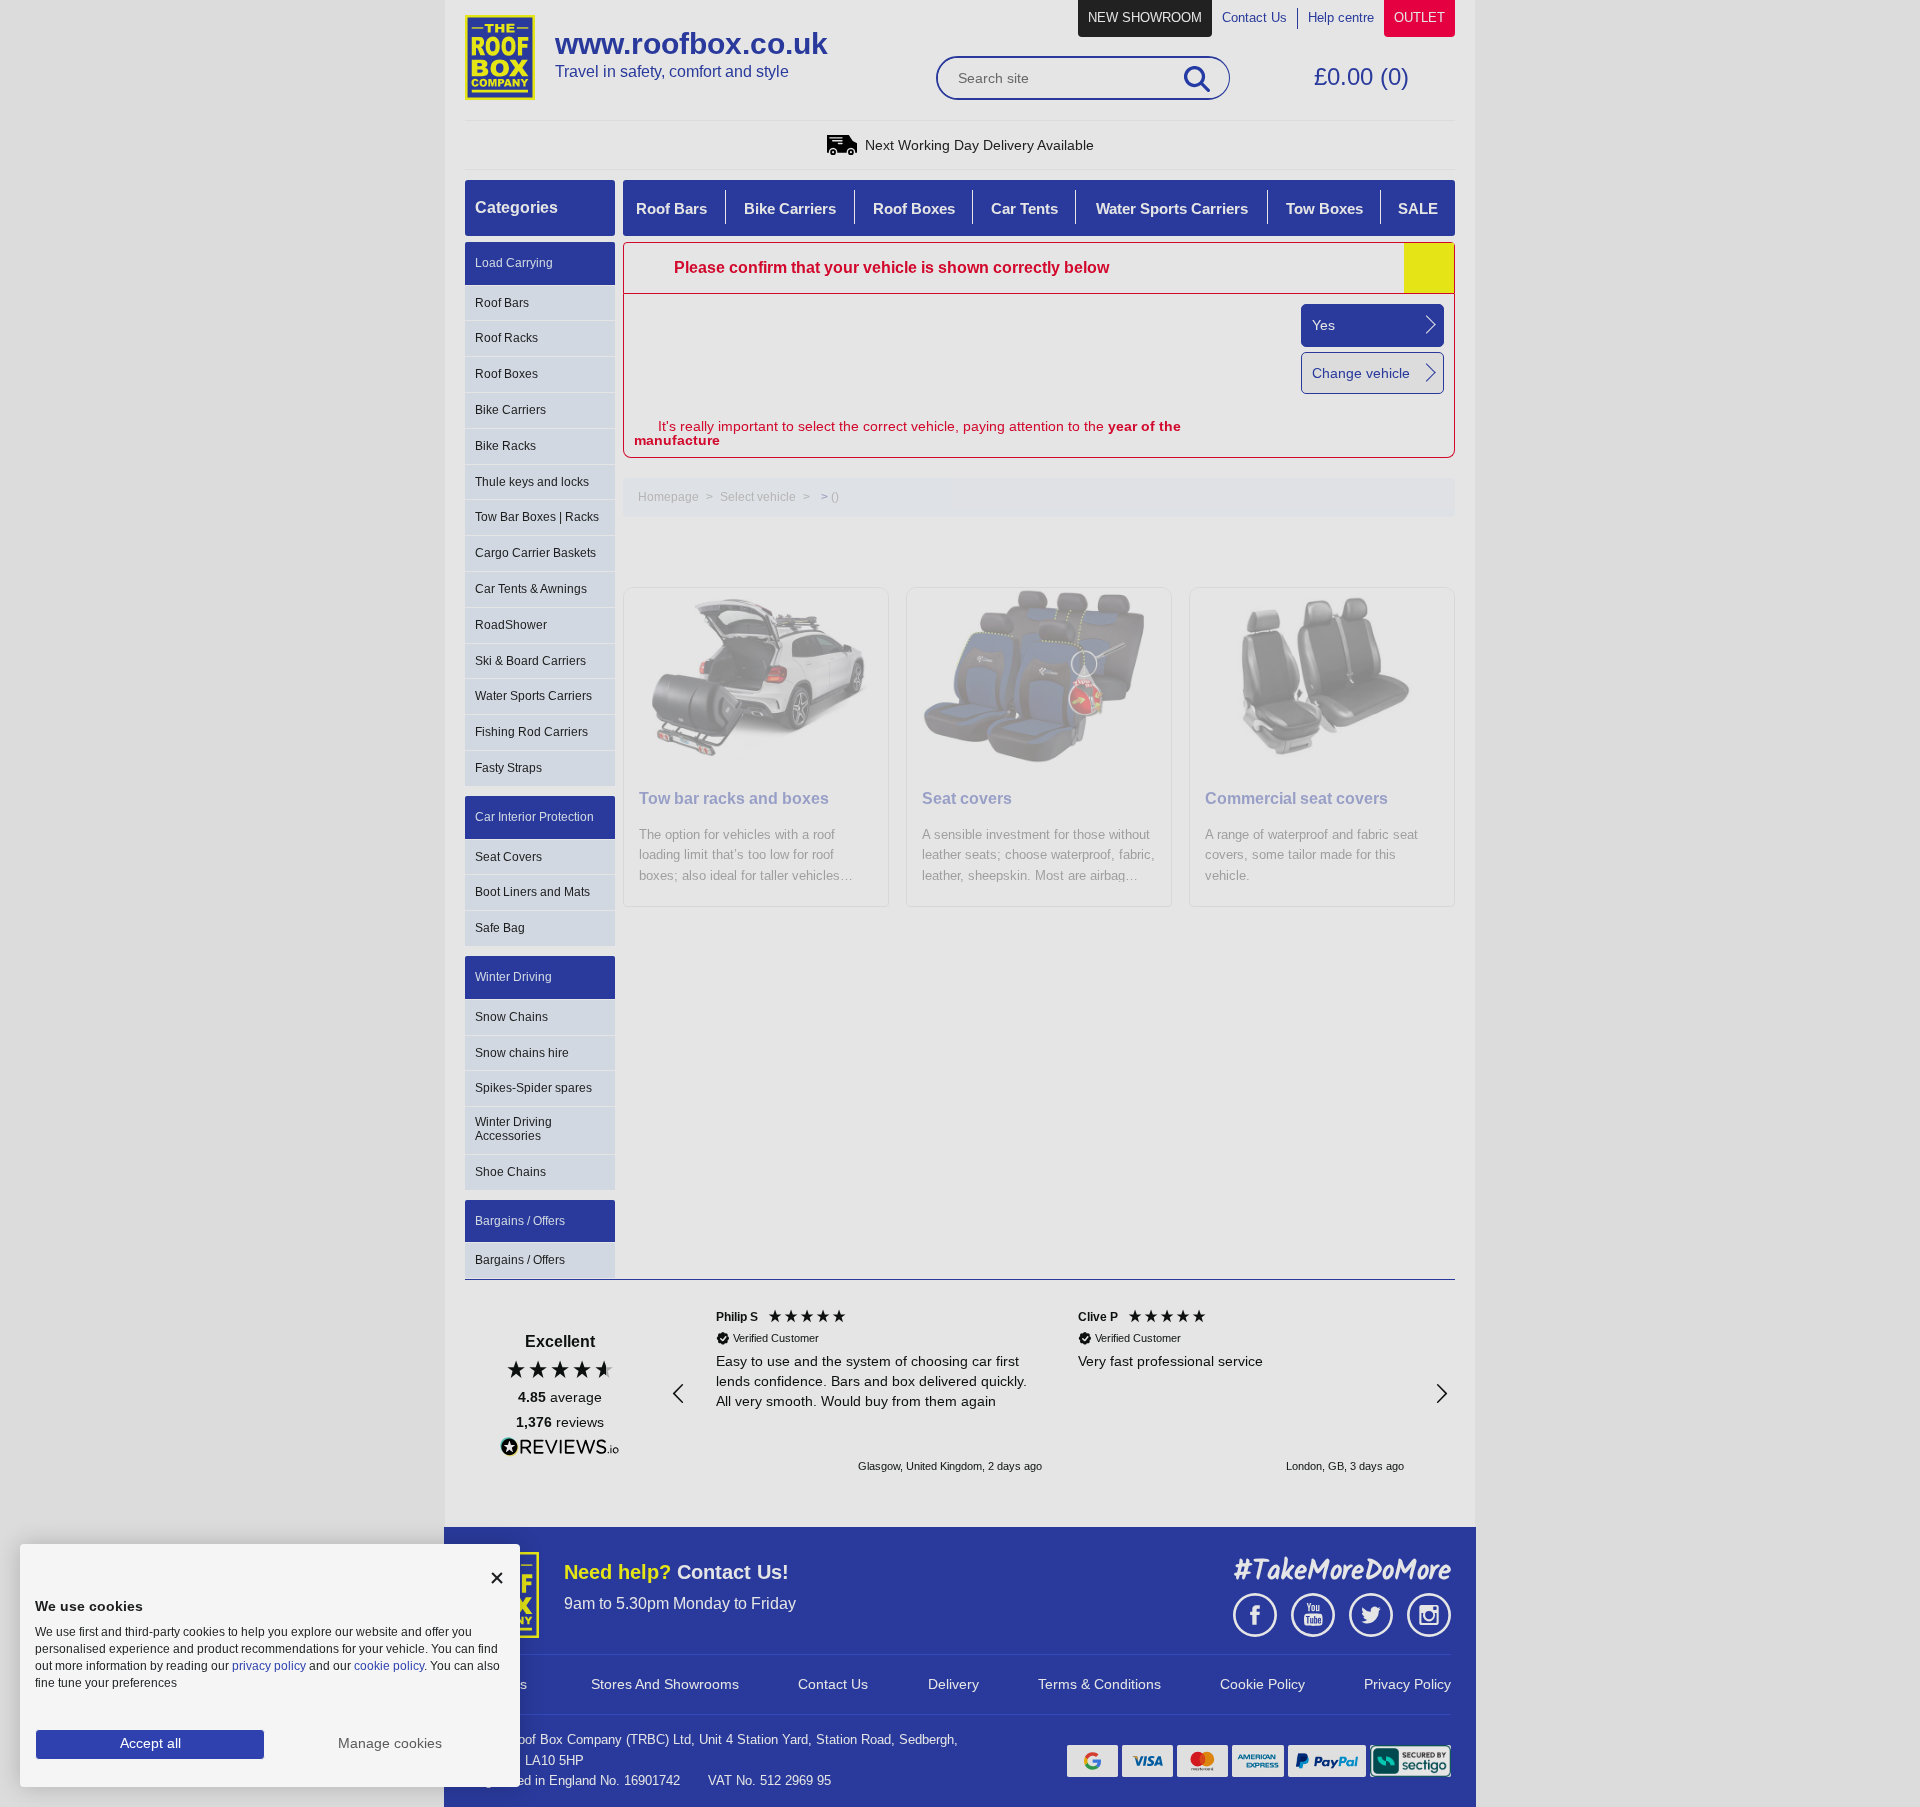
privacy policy (269, 1666)
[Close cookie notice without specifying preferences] (497, 1578)
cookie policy (389, 1666)
